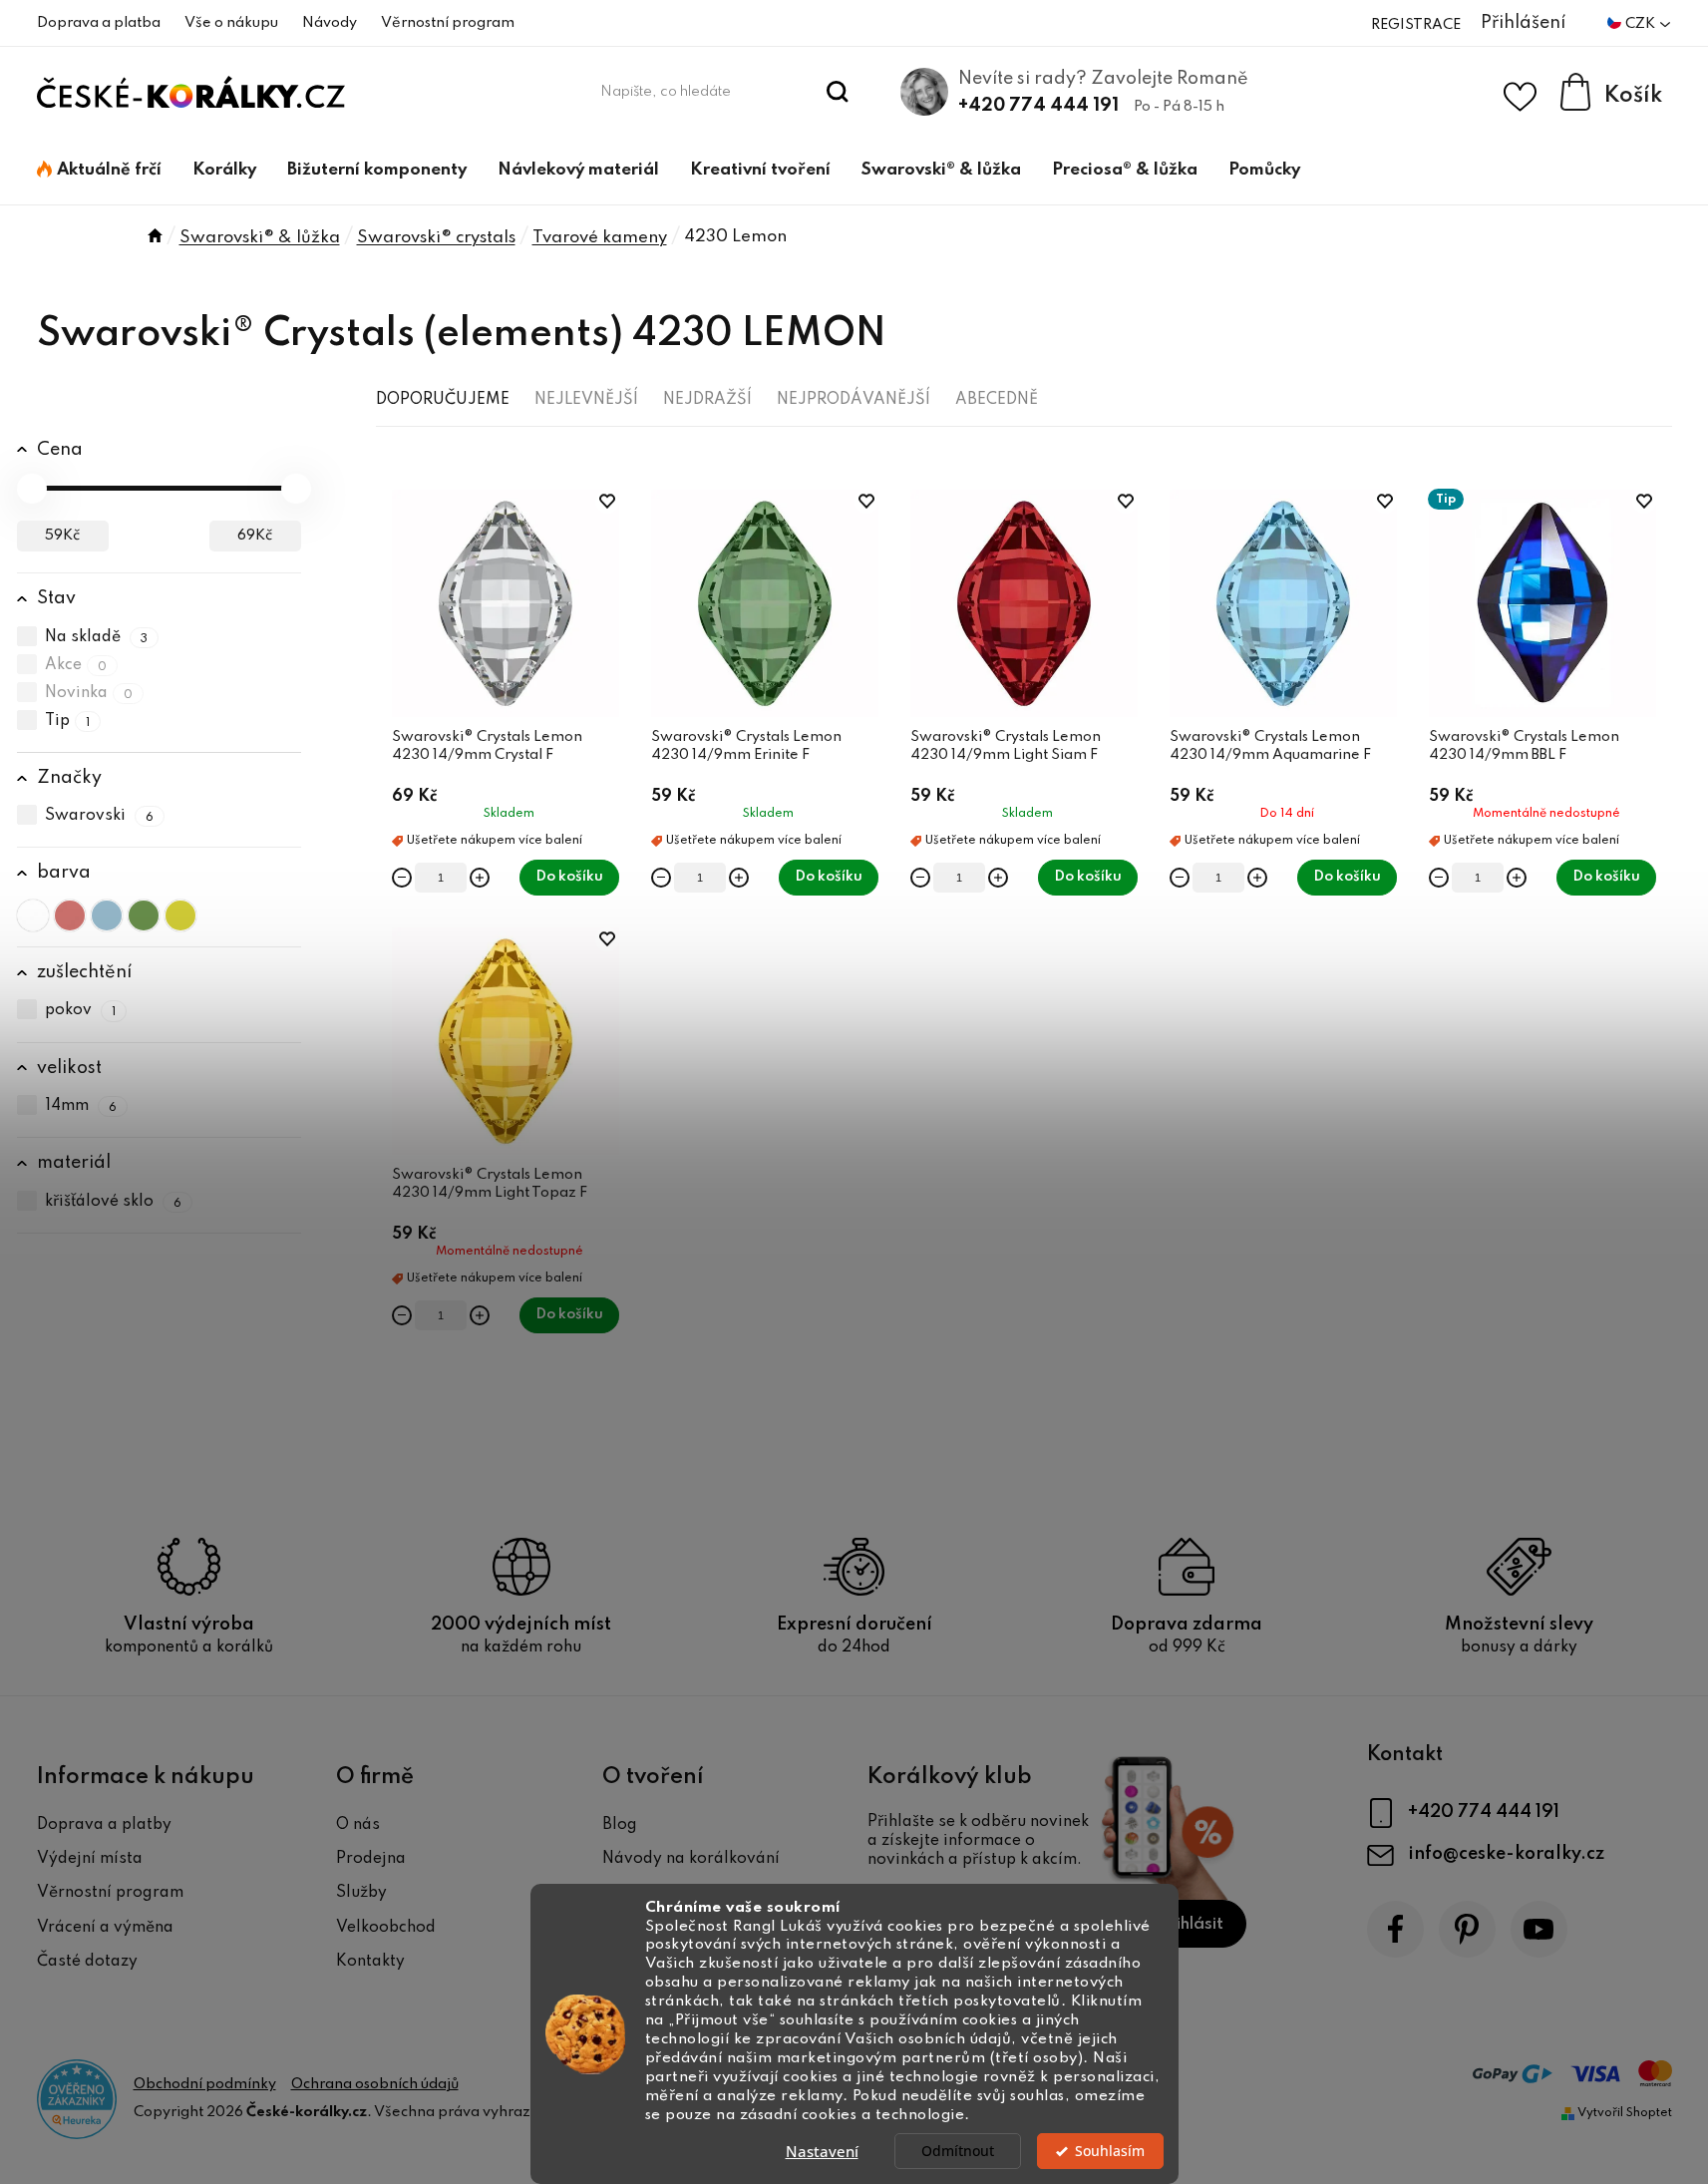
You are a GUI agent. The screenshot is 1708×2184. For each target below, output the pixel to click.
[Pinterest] (1467, 1929)
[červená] (70, 915)
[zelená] (144, 915)
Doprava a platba (99, 23)
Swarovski (100, 816)
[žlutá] (180, 915)
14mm (81, 1106)
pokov (81, 1011)
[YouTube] (1539, 1929)
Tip (68, 721)
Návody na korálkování (691, 1859)
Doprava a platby (104, 1825)
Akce (76, 665)
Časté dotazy (87, 1962)
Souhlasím (1110, 2151)
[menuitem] (99, 171)
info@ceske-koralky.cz (1506, 1854)
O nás (358, 1825)
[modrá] (107, 915)
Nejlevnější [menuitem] (586, 400)
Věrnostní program (448, 23)
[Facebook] (1395, 1929)
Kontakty (370, 1962)
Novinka (89, 693)
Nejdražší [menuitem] (707, 400)
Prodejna (371, 1859)
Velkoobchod (386, 1928)
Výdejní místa (90, 1859)
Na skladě (97, 637)
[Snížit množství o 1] (402, 878)
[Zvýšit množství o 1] (480, 878)
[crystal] (33, 915)
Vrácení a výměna (105, 1928)
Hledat (837, 92)
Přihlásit (1191, 1924)
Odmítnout (958, 2151)
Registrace (1416, 25)
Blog (620, 1825)
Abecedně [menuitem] (997, 400)
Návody (330, 23)
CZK (1642, 24)
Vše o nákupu (231, 23)
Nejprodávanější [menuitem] (854, 400)
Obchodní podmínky (205, 2084)
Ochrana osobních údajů (375, 2084)
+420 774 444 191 (1038, 106)
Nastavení (822, 2151)
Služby (361, 1893)
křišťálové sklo (114, 1202)
